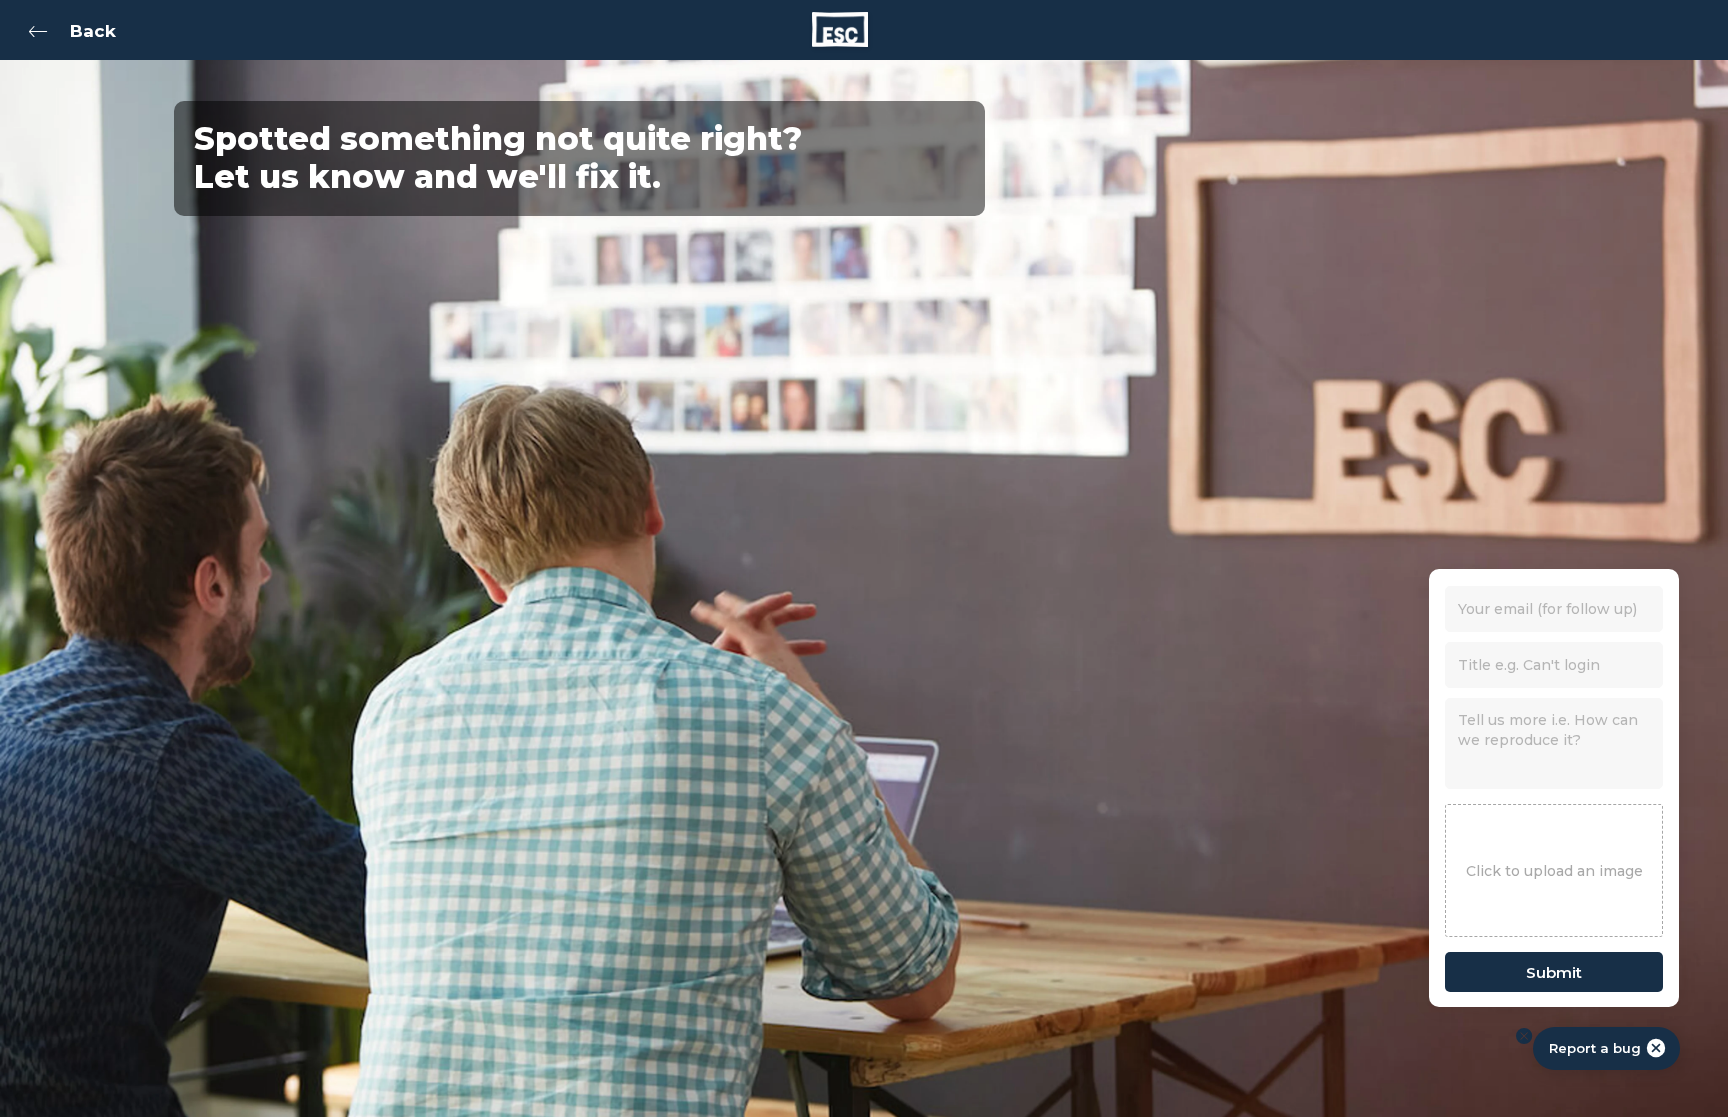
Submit (1554, 972)
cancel (1656, 1048)
